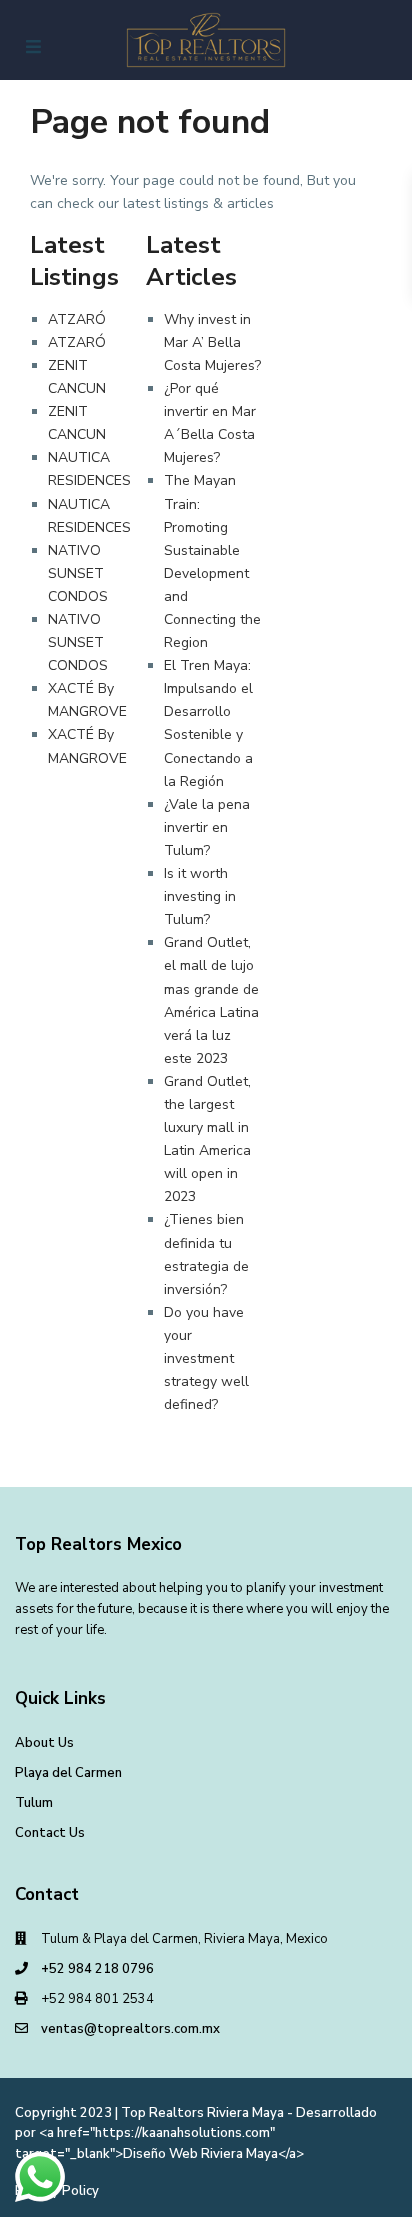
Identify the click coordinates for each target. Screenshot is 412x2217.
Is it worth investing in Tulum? (200, 896)
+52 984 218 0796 (97, 1969)
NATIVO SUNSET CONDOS (78, 573)
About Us (44, 1743)
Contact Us (50, 1833)
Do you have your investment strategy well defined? (206, 1358)
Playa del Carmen (68, 1773)
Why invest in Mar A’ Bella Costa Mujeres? (212, 342)
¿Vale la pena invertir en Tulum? (207, 827)
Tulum (34, 1803)
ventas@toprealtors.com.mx (130, 2029)
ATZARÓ (77, 319)
